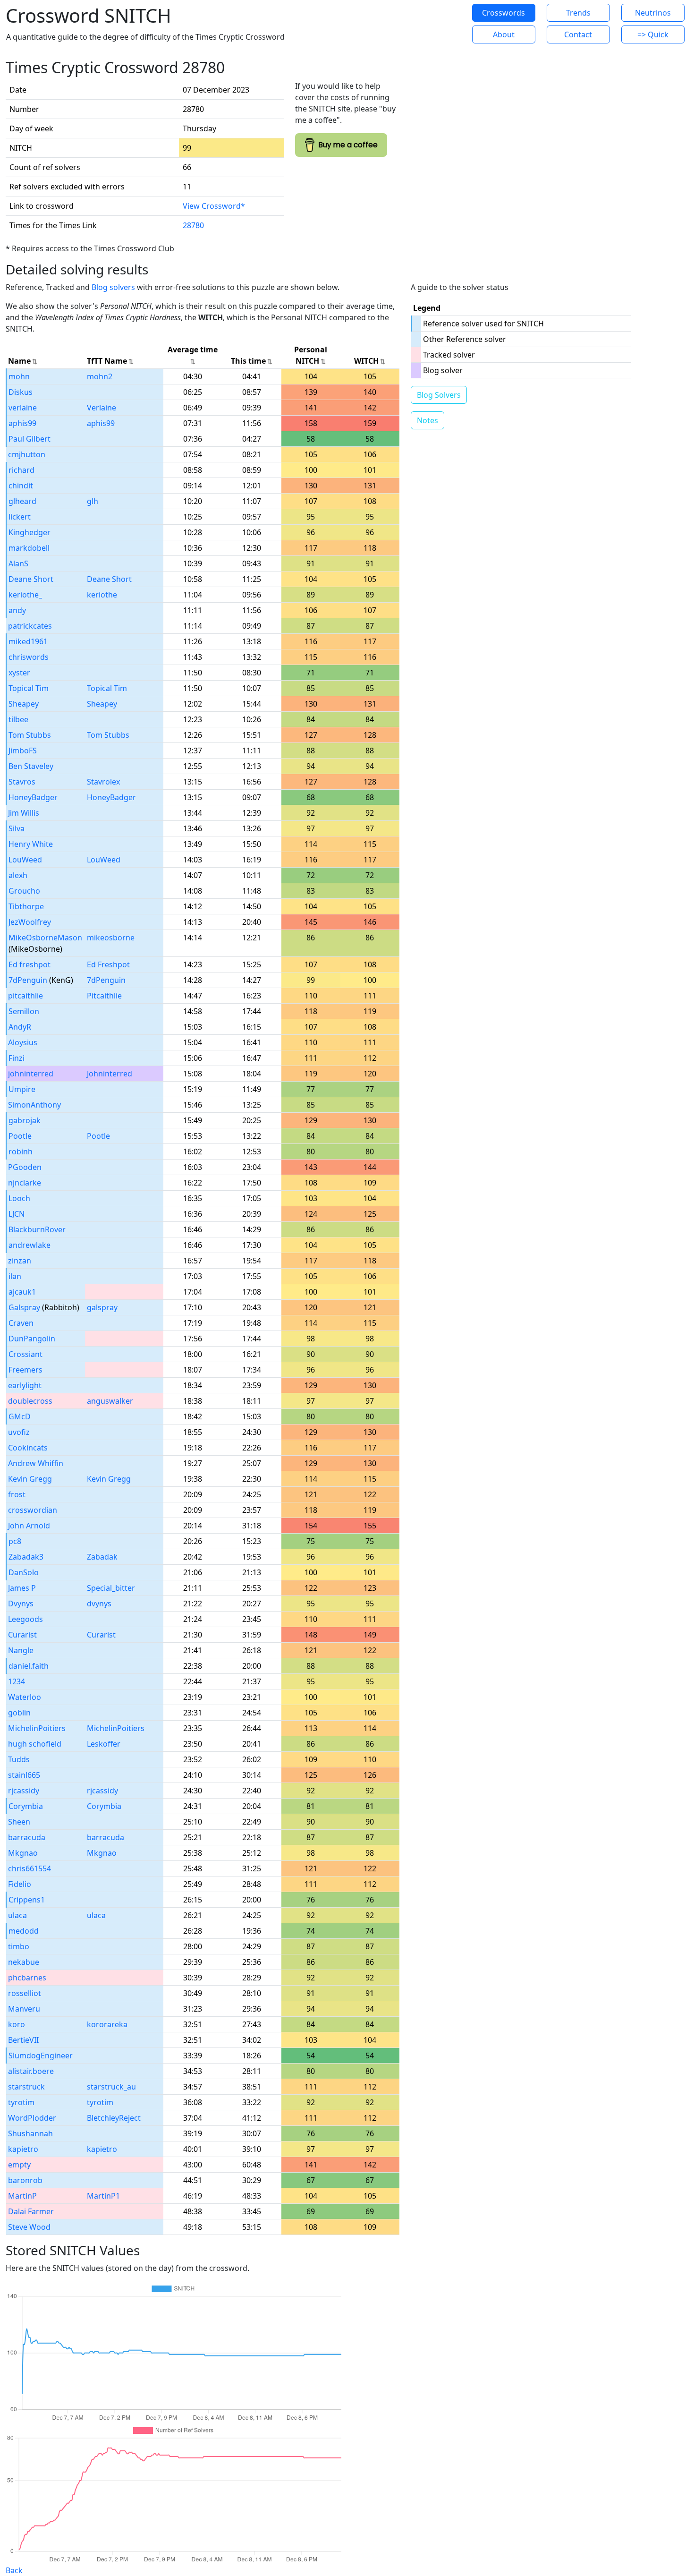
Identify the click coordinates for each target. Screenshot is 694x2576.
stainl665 (24, 1775)
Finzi (17, 1058)
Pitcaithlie (104, 996)
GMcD (20, 1416)
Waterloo (25, 1697)
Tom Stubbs (30, 735)
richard (21, 470)
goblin (19, 1713)
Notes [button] (427, 420)
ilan (15, 1276)
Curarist (22, 1635)
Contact (578, 34)
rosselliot (25, 1993)
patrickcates (30, 626)
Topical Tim (29, 688)
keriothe (102, 595)
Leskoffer (104, 1744)
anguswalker (110, 1401)
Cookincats (28, 1448)
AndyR (20, 1027)
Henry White (31, 844)
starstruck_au (111, 2087)
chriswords (29, 657)
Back (14, 2570)
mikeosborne (111, 938)
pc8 (15, 1541)
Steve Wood (29, 2227)
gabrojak (25, 1120)
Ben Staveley (31, 766)
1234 (17, 1681)
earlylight (25, 1385)
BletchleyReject (114, 2118)
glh (93, 501)
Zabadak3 (26, 1557)
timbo (19, 1946)
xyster (19, 673)
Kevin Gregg (30, 1479)
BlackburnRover (37, 1229)
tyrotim (21, 2102)
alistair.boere (31, 2071)
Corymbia (26, 1806)
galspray (102, 1307)
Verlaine (102, 408)
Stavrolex (103, 782)
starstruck (26, 2087)
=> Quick (653, 34)
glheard (22, 501)
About (504, 34)
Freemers (25, 1370)
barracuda (27, 1837)
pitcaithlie (25, 996)
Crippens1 (27, 1900)
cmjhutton (27, 454)
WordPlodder (32, 2118)
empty (19, 2165)
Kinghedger (30, 532)
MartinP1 (103, 2196)
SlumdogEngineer (41, 2056)
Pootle (20, 1136)
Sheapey (24, 704)
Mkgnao (23, 1853)
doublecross (30, 1401)
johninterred (31, 1074)
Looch (19, 1198)
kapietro (23, 2149)
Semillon (24, 1011)
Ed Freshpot (108, 964)
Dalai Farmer (31, 2211)
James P (22, 1588)
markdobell (29, 548)
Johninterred (110, 1074)
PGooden (25, 1167)
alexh (18, 875)
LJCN (17, 1214)
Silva (17, 828)
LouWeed (25, 860)
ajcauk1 (22, 1292)
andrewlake (30, 1245)
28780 (193, 225)
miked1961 (28, 641)
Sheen (19, 1822)
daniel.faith (29, 1666)
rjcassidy (24, 1791)
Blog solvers (113, 287)
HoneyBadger (33, 797)
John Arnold (29, 1526)
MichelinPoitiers (37, 1728)
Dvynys (21, 1604)
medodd (24, 1931)
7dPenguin (28, 980)
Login (434, 24)
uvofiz (19, 1432)
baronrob (25, 2180)
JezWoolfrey (30, 922)
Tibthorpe (26, 906)
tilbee (18, 719)
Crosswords (504, 13)
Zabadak (102, 1557)
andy (17, 610)
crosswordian (33, 1510)
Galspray (24, 1307)
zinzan (20, 1261)
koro (17, 2024)
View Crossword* (214, 206)
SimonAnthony (34, 1105)
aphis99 (22, 423)
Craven (21, 1323)
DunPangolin (32, 1339)
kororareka (107, 2024)
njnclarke (25, 1183)
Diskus (21, 392)
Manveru (24, 2009)
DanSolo (24, 1572)
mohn (19, 376)
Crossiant (25, 1354)
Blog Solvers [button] (439, 395)
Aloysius (23, 1042)
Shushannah (30, 2133)
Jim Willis (24, 813)
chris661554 (30, 1868)
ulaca (17, 1915)
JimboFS (23, 751)
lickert (20, 517)
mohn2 (100, 376)
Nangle (21, 1650)
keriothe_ (25, 595)
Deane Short (31, 579)
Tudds (19, 1759)
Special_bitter (111, 1588)
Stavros (22, 782)
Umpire (22, 1089)
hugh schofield (35, 1744)
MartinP (22, 2196)
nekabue (24, 1962)
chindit (21, 486)
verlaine (23, 408)
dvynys (99, 1604)
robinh (21, 1152)
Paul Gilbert (30, 439)
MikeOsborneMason (45, 938)
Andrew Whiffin (36, 1463)
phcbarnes (27, 1978)
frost (17, 1494)
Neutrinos (653, 13)
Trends (578, 13)
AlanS (18, 563)
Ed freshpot (30, 964)
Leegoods (25, 1619)
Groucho (24, 891)
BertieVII (23, 2040)
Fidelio (20, 1884)
